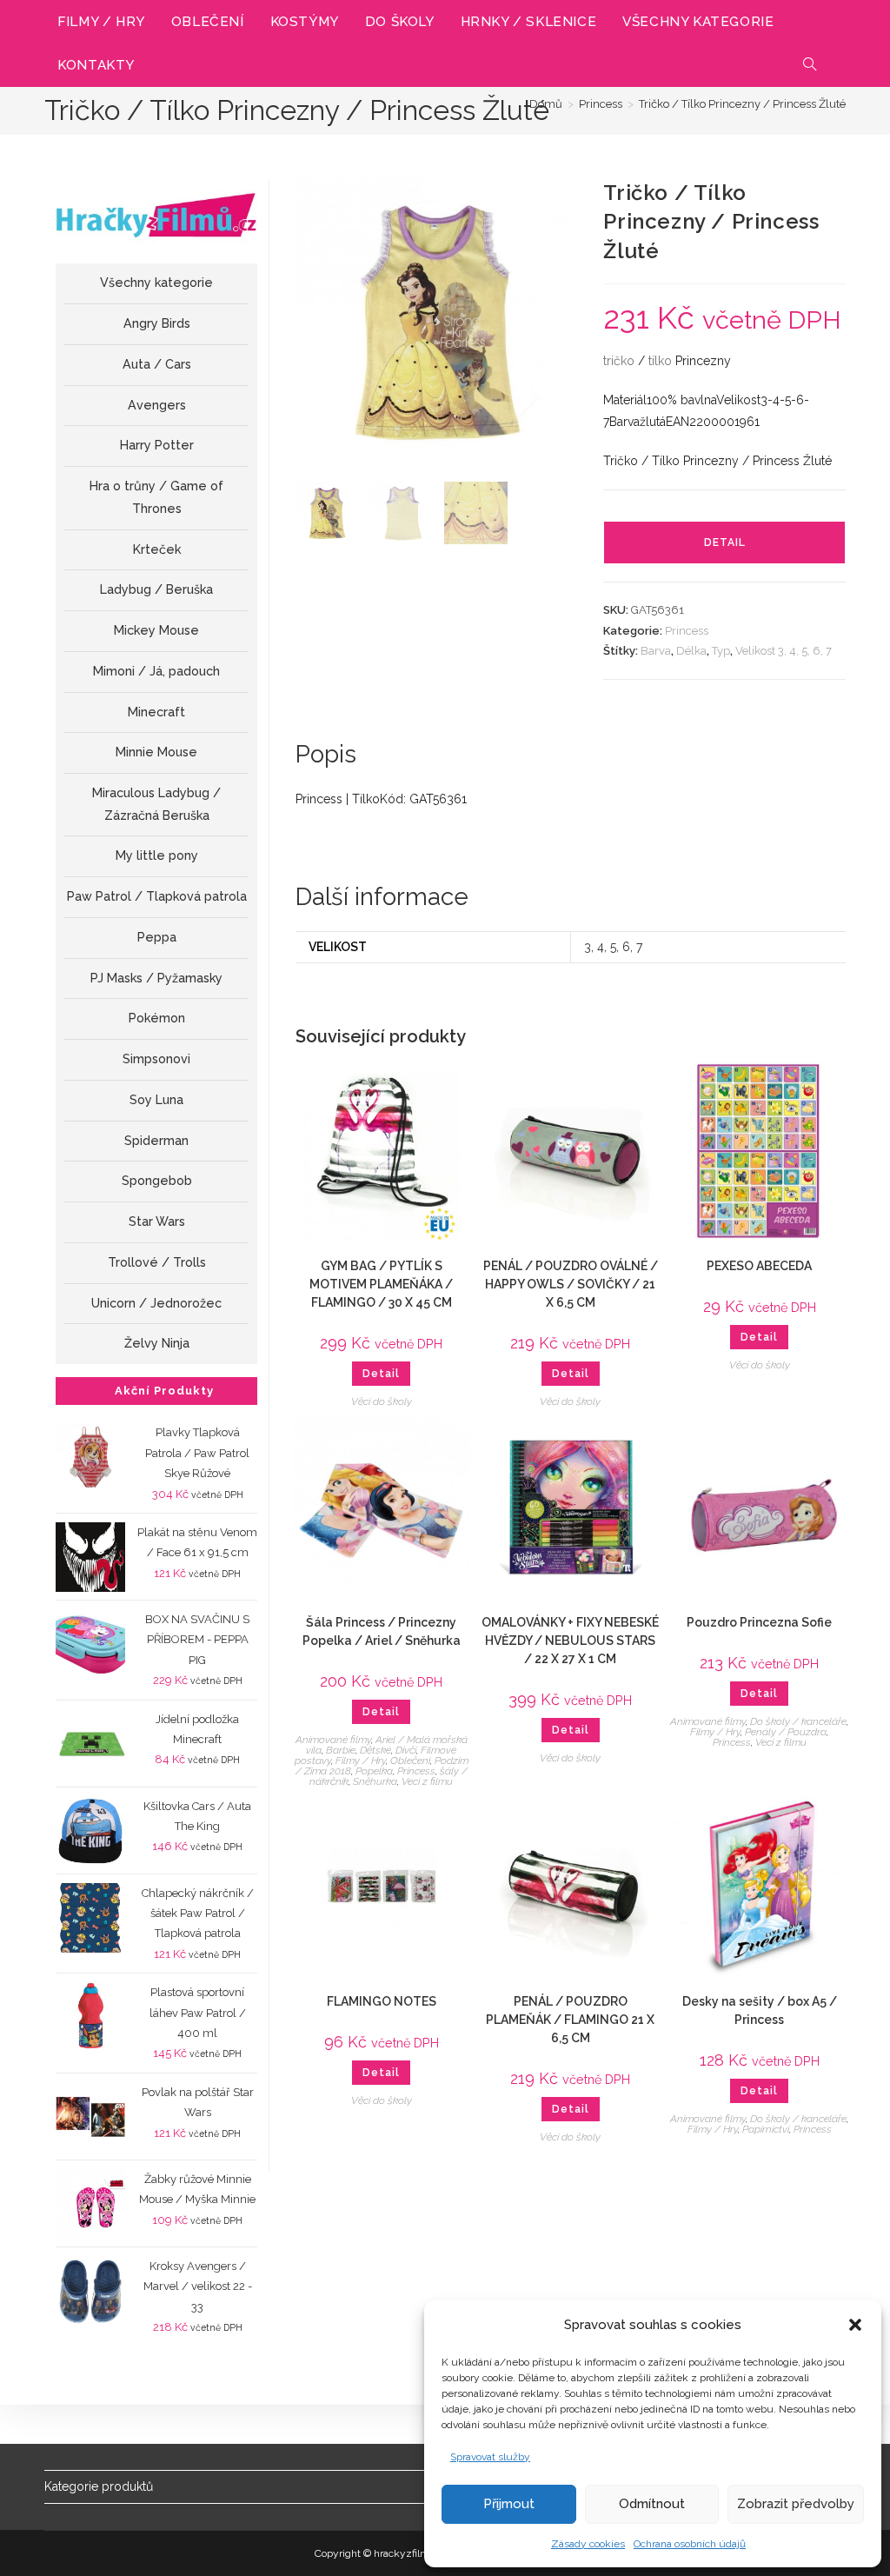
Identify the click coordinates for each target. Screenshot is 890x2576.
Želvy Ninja (157, 1343)
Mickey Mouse (156, 630)
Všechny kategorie (156, 283)
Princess (687, 631)
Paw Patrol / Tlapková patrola (157, 896)
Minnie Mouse (156, 752)
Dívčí (406, 1750)
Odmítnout (652, 2504)
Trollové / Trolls (157, 1262)
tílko (660, 361)
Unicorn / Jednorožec (156, 1303)
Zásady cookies (588, 2544)
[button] (855, 2325)
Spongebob (157, 1181)
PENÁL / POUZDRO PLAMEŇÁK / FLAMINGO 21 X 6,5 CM (570, 2020)
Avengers (157, 405)
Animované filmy (333, 1740)
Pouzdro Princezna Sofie (759, 1622)
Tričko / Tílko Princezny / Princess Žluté (742, 104)
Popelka (374, 1771)
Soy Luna (156, 1100)
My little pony (157, 855)
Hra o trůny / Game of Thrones (156, 497)
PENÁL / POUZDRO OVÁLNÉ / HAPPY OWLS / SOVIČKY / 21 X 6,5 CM (571, 1284)
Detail (725, 542)
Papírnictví (766, 2129)
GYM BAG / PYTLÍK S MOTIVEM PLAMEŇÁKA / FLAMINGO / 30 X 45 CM (381, 1284)
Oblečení (410, 1761)
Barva (656, 651)
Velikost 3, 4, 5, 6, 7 (784, 651)
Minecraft (156, 712)
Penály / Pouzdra (786, 1732)
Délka (691, 651)
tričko (619, 361)
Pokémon (157, 1018)
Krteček (157, 549)
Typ (721, 651)
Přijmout (509, 2504)
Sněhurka (375, 1781)
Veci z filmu (427, 1781)
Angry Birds (157, 323)
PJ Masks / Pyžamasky (156, 978)
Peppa (157, 937)
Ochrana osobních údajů (690, 2544)
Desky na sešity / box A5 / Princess (760, 2010)
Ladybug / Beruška (156, 589)
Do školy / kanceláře (798, 1721)
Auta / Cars (157, 364)
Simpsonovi (156, 1059)
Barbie (341, 1750)
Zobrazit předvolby (796, 2504)
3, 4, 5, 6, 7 (613, 947)
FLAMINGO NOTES (382, 2001)
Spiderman (156, 1141)
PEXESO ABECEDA (759, 1266)
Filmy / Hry (361, 1761)
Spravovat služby (490, 2457)
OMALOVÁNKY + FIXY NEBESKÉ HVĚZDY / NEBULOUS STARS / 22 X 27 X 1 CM (570, 1641)
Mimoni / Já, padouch (156, 671)
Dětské (375, 1750)
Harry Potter (157, 445)
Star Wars (157, 1221)
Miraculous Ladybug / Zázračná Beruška (156, 804)
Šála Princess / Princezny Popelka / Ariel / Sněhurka (382, 1631)
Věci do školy (382, 1401)
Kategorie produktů (99, 2486)
